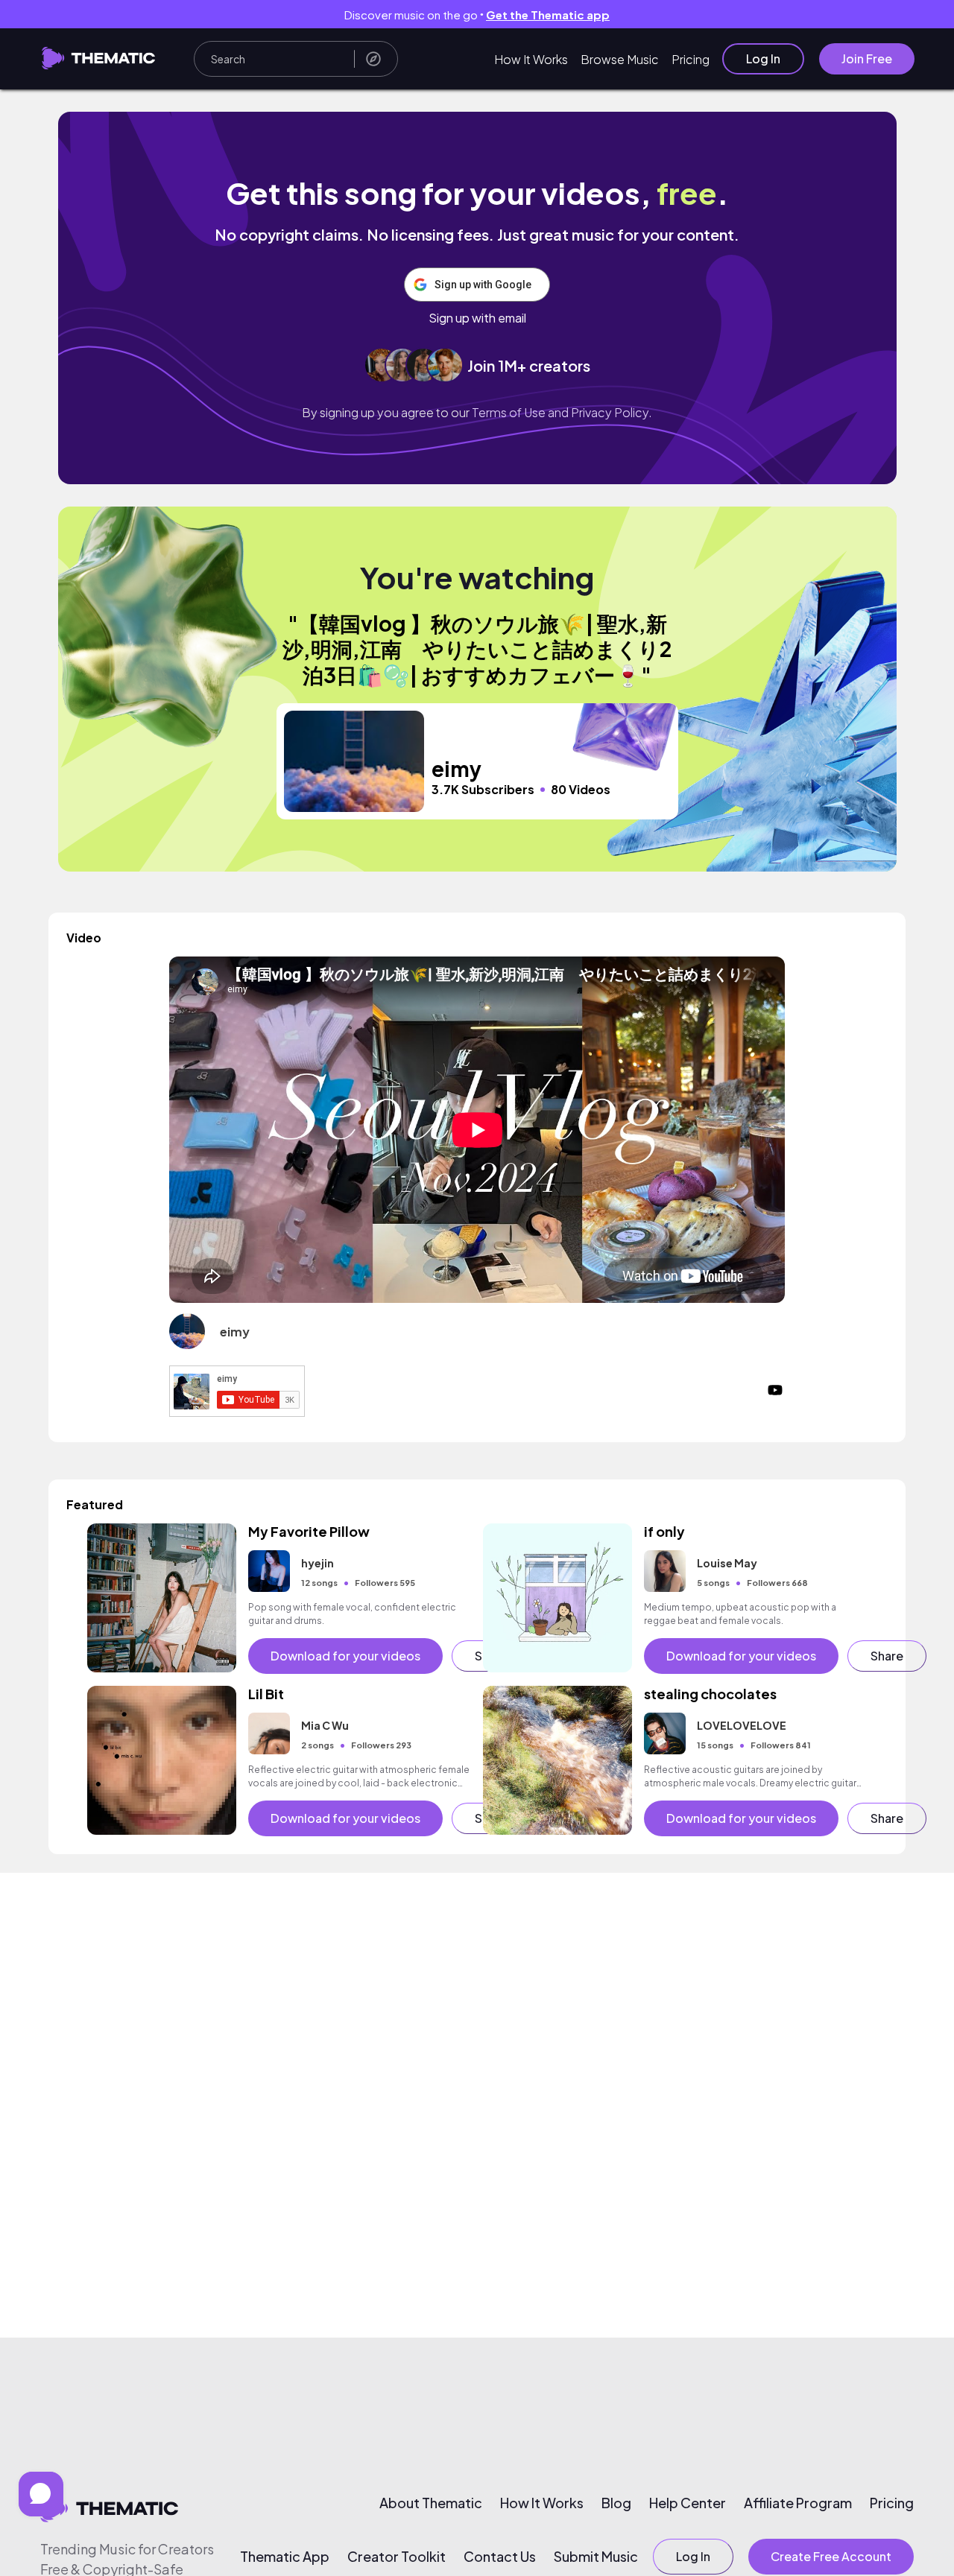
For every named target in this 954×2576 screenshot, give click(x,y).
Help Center (688, 2503)
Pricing (691, 59)
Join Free (867, 58)
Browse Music (620, 59)
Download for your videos (345, 1656)
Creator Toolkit (397, 2557)
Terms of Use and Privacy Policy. (562, 412)
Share (887, 1656)
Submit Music (596, 2557)
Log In (763, 58)
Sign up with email (477, 318)
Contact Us (500, 2557)
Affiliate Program (798, 2503)
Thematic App (285, 2557)
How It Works (531, 59)
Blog (616, 2503)
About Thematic (431, 2503)
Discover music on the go (477, 15)
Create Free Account (831, 2556)
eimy (235, 1332)
